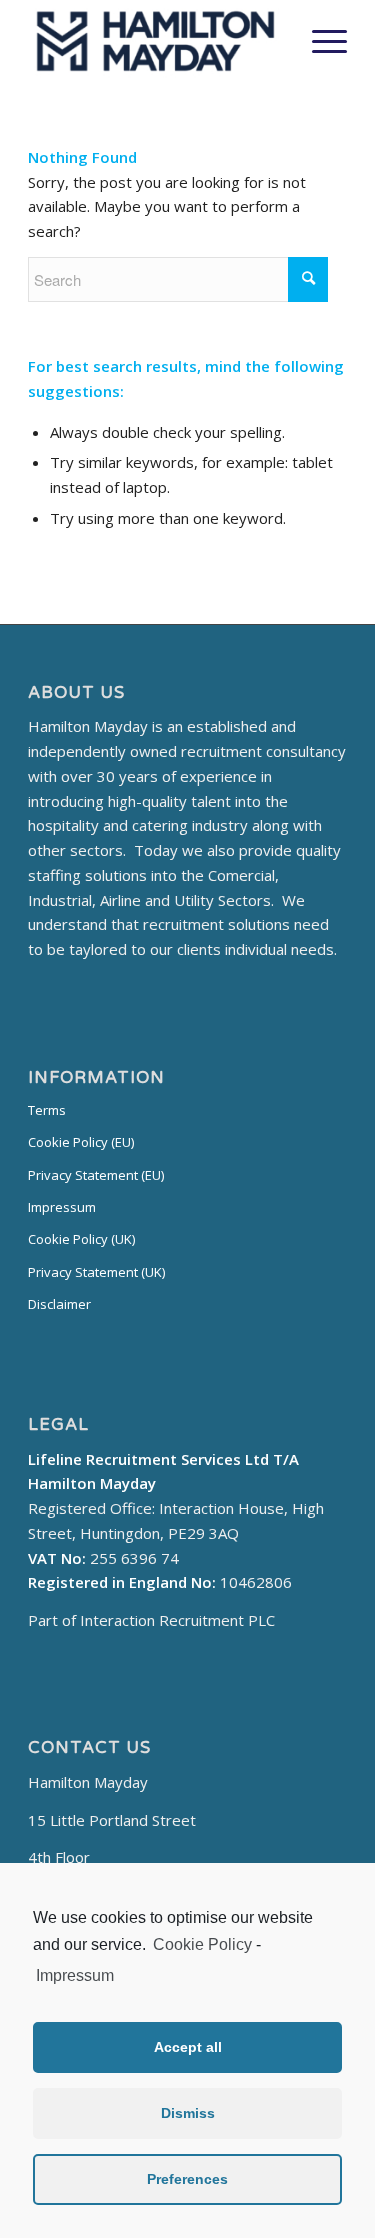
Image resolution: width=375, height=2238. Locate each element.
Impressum (75, 1975)
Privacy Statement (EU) (96, 1175)
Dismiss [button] (188, 2113)
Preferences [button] (187, 2179)
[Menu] (319, 41)
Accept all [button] (188, 2047)
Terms (47, 1110)
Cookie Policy (202, 1944)
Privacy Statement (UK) (96, 1272)
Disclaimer (59, 1304)
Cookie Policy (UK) (81, 1239)
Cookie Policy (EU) (81, 1142)
